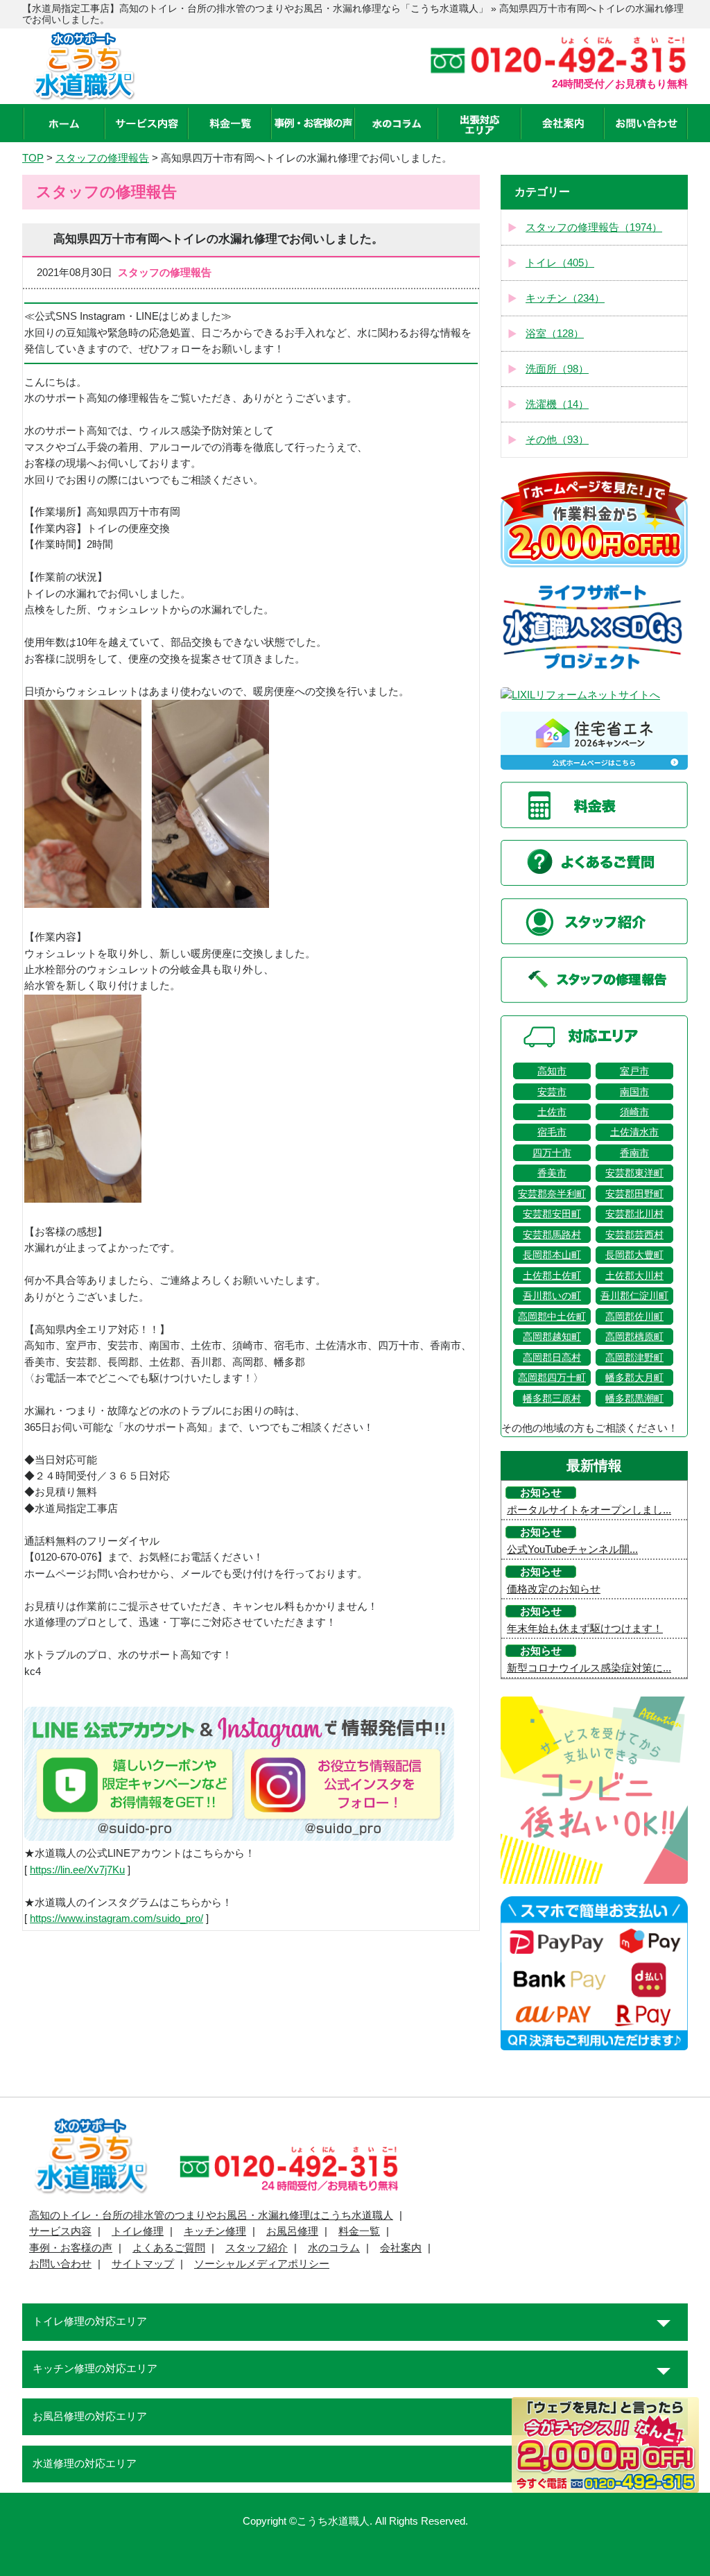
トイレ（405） (560, 263)
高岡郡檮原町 (634, 1337)
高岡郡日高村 (552, 1357)
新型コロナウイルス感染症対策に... (589, 1668)
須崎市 (634, 1112)
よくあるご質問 (169, 2248)
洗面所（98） (557, 369)
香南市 (634, 1153)
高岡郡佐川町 (634, 1316)
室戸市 (634, 1071)
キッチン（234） (565, 298)
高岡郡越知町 (552, 1337)
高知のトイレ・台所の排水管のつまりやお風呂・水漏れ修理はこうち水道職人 (211, 2215)
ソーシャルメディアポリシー (262, 2264)
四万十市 (552, 1153)
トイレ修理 (138, 2231)
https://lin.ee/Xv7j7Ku (77, 1870)
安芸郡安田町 (552, 1214)
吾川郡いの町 (552, 1296)
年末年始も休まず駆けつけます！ (585, 1629)
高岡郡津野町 (634, 1357)
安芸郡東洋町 (634, 1173)
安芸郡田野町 (634, 1194)
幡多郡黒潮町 (634, 1398)
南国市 (634, 1092)
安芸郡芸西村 (634, 1235)
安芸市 (552, 1092)
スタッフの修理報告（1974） (594, 227)
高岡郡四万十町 (552, 1377)
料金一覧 (359, 2231)
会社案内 (401, 2248)
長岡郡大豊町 (634, 1255)
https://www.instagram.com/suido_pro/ (116, 1918)
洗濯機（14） (557, 404)
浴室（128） (555, 334)
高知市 (552, 1071)
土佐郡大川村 (634, 1276)
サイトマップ (143, 2264)
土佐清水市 (634, 1132)
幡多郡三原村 (552, 1398)
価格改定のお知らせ (554, 1589)
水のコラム (334, 2248)
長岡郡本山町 (552, 1255)
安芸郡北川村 (634, 1214)
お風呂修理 (292, 2231)
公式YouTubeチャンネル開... (572, 1549)
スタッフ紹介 (257, 2248)
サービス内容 (60, 2231)
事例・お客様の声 (71, 2248)
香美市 (552, 1173)
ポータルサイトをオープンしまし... (589, 1510)
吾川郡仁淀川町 (634, 1296)
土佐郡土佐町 (552, 1276)
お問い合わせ (60, 2264)
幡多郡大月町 (634, 1377)
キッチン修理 (215, 2231)
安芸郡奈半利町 (552, 1194)
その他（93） (557, 440)
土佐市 (552, 1112)
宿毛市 (552, 1132)
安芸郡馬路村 (552, 1235)
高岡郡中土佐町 (552, 1316)
